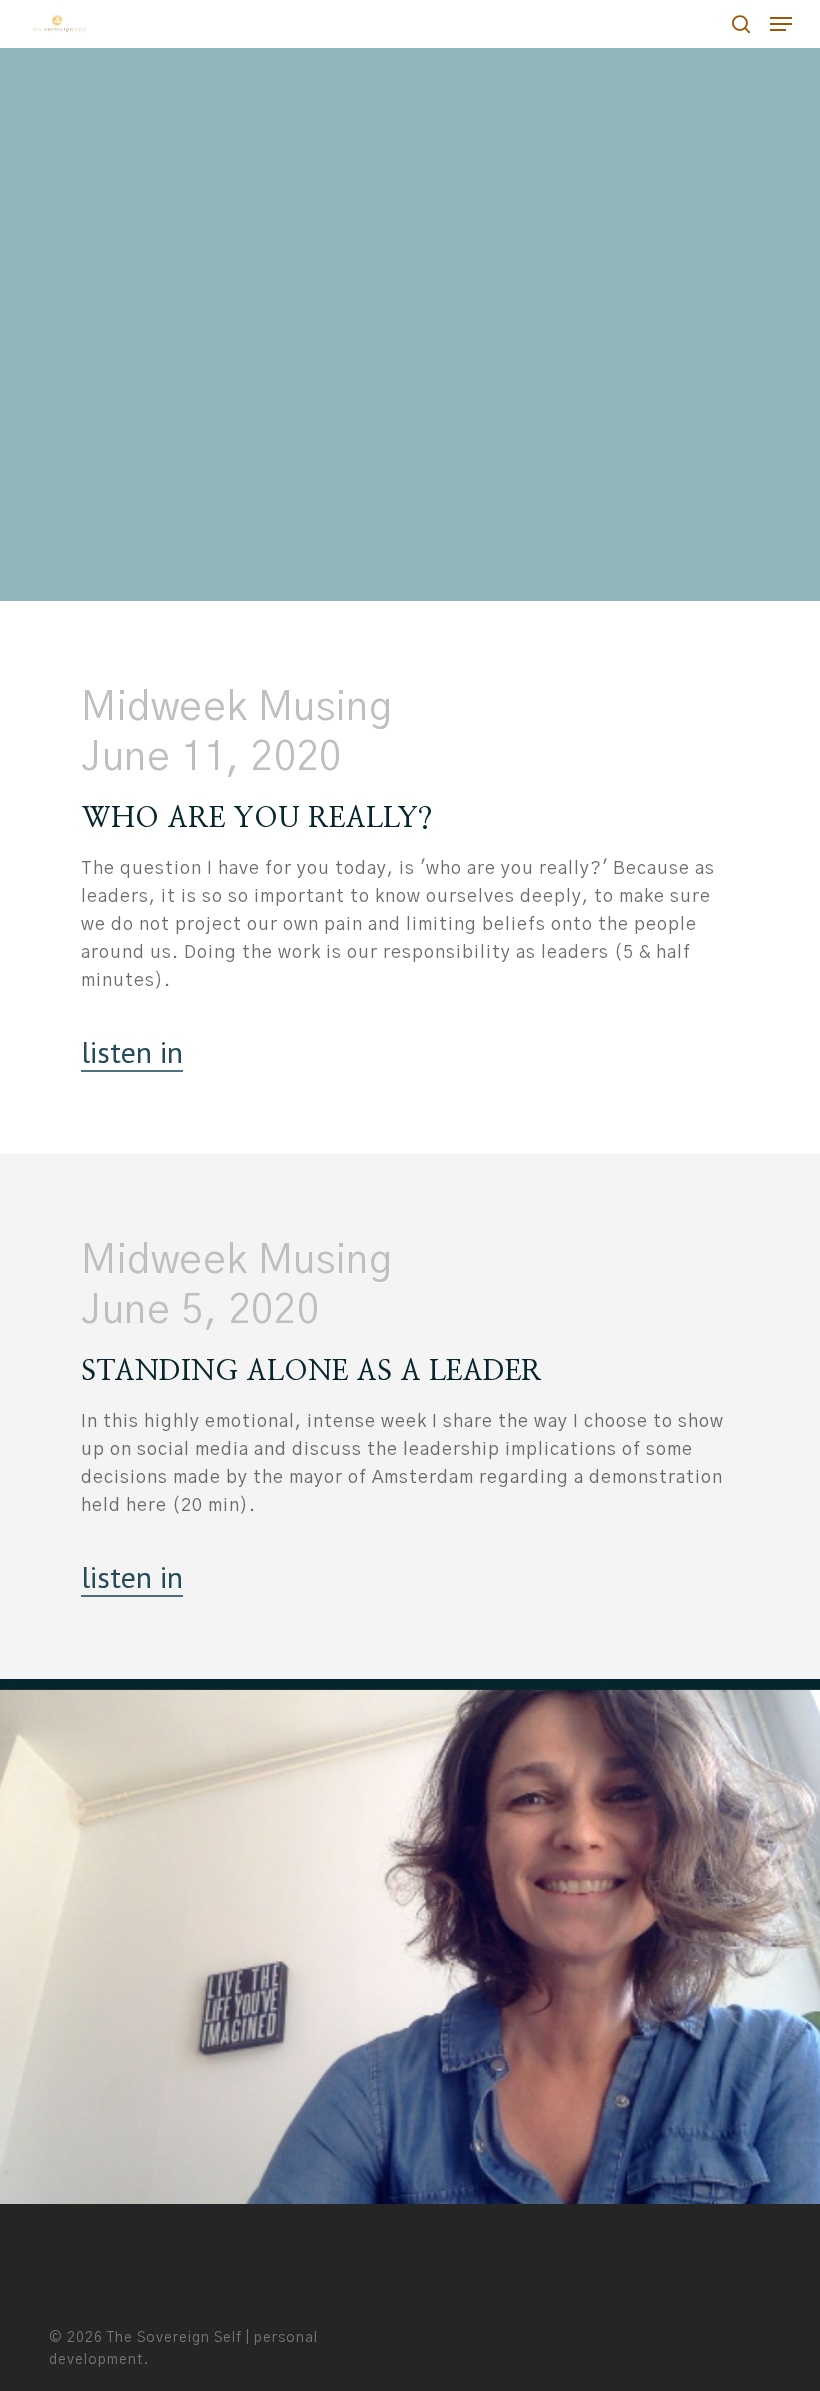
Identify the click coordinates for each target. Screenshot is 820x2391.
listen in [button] (132, 1051)
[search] (741, 24)
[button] (781, 24)
